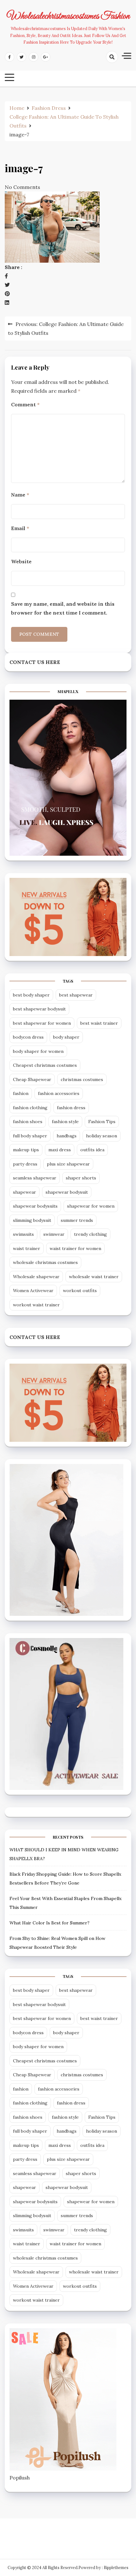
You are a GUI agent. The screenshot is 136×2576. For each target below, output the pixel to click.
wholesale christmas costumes (45, 1262)
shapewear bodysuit (67, 1192)
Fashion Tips (102, 1122)
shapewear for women (91, 1206)
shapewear (25, 1192)
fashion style (65, 1122)
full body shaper (30, 1136)
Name (20, 495)
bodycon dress (28, 1037)
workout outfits (80, 1291)
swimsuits (23, 1234)
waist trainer (27, 1248)
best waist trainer (99, 1023)
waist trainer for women (75, 1248)
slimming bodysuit (32, 1220)
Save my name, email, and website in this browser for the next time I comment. (63, 608)
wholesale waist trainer (94, 1277)
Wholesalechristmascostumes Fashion (68, 16)
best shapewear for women (42, 1023)
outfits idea (92, 1150)
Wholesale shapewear (36, 1277)
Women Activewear (33, 1291)
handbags (67, 1136)
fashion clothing (30, 1108)
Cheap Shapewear (32, 1079)
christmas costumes (82, 1079)
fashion (21, 1093)
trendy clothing (90, 1234)
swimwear (54, 1234)
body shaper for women (38, 1051)
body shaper (66, 1037)
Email (20, 528)
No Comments (22, 187)
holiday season (102, 1136)
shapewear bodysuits (35, 1206)
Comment (25, 404)
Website (21, 561)
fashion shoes (28, 1122)
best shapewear (76, 995)
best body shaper (31, 995)
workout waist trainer (36, 1305)
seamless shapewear (35, 1178)
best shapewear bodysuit (39, 1009)
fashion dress (71, 1108)
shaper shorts (81, 1178)
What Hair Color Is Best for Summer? (49, 1923)
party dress (25, 1164)
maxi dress (60, 1150)
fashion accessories (59, 1093)
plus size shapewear (68, 1164)
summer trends (77, 1220)
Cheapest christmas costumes (45, 1065)
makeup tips (26, 1150)
